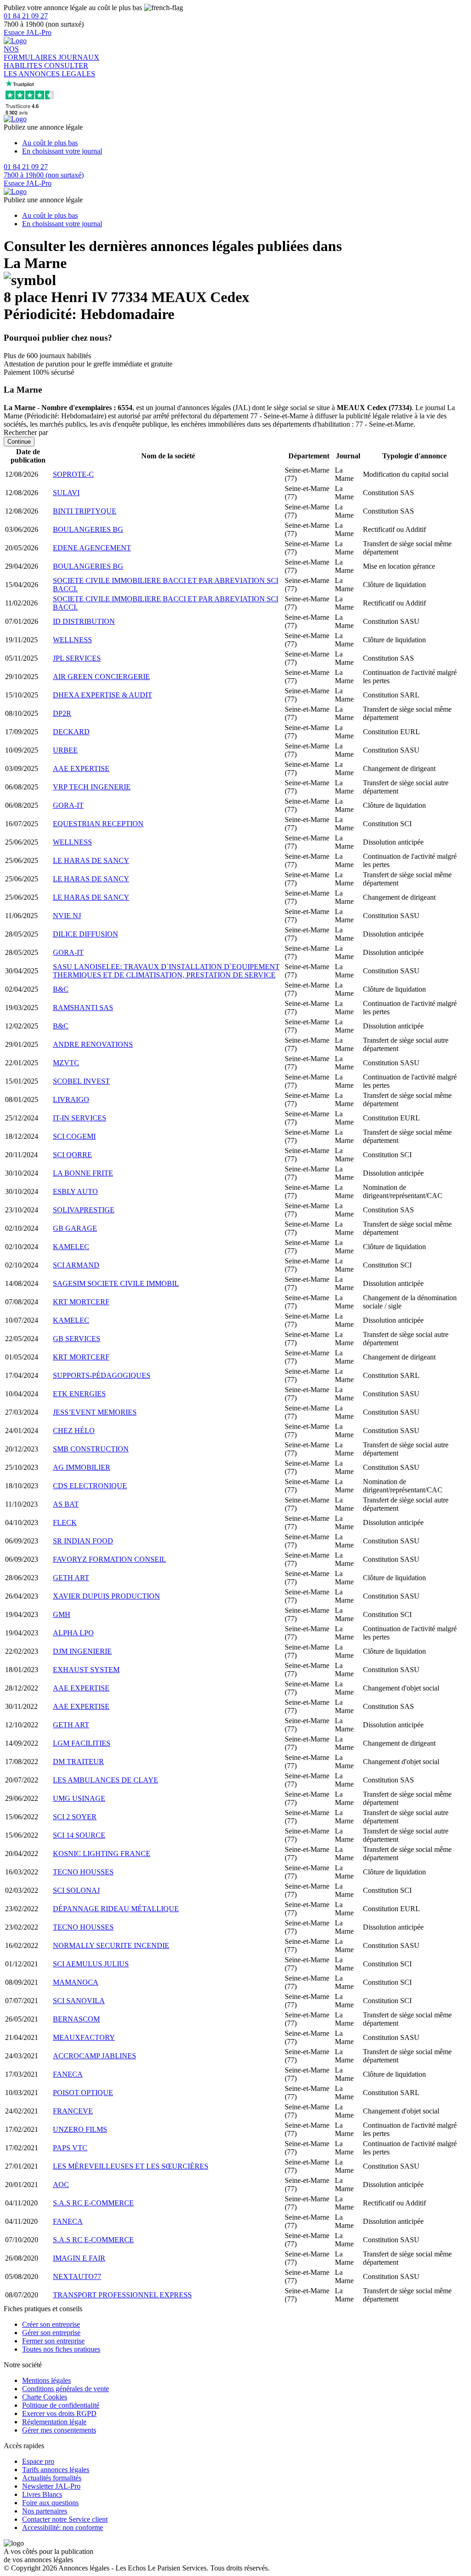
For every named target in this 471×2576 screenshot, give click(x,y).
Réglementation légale (54, 2422)
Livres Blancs (42, 2494)
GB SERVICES (77, 1339)
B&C (61, 989)
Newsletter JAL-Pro (51, 2486)
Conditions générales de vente (66, 2389)
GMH (62, 1614)
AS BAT (66, 1504)
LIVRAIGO (71, 1100)
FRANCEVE (73, 2111)
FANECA (68, 2074)
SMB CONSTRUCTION (91, 1449)
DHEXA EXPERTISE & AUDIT (103, 695)
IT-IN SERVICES (80, 1118)
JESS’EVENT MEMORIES (95, 1412)
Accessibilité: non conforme (63, 2527)
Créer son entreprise (51, 2324)
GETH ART (71, 1578)
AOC (61, 2185)
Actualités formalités (52, 2478)
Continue (19, 442)
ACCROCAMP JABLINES (95, 2056)
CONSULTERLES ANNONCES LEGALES (49, 70)
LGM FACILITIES (82, 1743)
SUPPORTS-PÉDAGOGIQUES (102, 1375)
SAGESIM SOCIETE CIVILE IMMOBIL (116, 1283)
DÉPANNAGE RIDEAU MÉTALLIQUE (116, 1909)
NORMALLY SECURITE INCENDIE (111, 1945)
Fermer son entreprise (53, 2341)
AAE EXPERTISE (81, 768)
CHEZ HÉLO (74, 1431)
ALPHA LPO (73, 1633)
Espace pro (38, 2461)
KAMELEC (71, 1247)
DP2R (62, 713)
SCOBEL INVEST (81, 1081)
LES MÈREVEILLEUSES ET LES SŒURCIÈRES (131, 2166)
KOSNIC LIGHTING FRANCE (102, 1853)
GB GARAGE (75, 1228)
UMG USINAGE (79, 1798)
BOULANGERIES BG (88, 529)
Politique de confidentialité (61, 2405)
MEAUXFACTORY (84, 2037)
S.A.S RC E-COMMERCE (93, 2203)
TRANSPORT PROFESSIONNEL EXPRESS (122, 2295)
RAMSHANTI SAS (83, 1008)
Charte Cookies (45, 2397)
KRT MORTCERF (81, 1302)
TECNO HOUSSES (83, 1872)
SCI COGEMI (74, 1136)
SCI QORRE (72, 1155)
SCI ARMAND (76, 1265)
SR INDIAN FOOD (83, 1541)
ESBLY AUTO (75, 1191)
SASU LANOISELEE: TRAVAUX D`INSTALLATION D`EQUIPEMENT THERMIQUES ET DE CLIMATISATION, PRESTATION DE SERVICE (166, 971)
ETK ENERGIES (79, 1394)
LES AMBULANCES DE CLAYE (106, 1780)
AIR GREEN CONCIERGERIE (101, 677)
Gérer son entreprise (51, 2333)
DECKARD (71, 732)
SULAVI (66, 493)
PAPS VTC (70, 2148)
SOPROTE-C (73, 474)
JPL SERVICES (77, 658)
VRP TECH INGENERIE (92, 787)
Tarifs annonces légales (56, 2470)
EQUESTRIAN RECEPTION (98, 824)
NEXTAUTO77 (77, 2276)
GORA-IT (68, 805)
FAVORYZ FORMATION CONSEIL (109, 1559)
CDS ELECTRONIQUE (90, 1486)
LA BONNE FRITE (83, 1173)
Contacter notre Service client (65, 2519)
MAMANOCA (76, 1982)
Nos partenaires (45, 2511)
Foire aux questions (50, 2503)
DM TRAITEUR (78, 1762)
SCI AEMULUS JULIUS (91, 1964)
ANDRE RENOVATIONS (93, 1044)
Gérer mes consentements (59, 2430)
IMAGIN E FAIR (79, 2258)
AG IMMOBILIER (82, 1467)
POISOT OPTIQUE (83, 2093)
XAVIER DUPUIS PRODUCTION (106, 1596)
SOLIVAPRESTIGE (84, 1210)
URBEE (65, 750)
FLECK (65, 1522)
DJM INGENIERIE (82, 1651)
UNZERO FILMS (80, 2129)
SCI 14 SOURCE (79, 1835)
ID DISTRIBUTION (84, 621)
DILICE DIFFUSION (86, 934)
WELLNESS (72, 640)
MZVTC (66, 1063)
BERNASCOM (76, 2019)
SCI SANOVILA (79, 2001)
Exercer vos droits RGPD (59, 2413)
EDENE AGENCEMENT (92, 548)
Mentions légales (46, 2380)
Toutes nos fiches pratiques (61, 2349)
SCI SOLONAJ (76, 1890)
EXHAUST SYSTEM (86, 1670)
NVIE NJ (67, 916)
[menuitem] (245, 143)
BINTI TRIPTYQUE (85, 511)
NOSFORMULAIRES (31, 53)
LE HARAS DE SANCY (91, 860)
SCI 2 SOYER (75, 1817)
